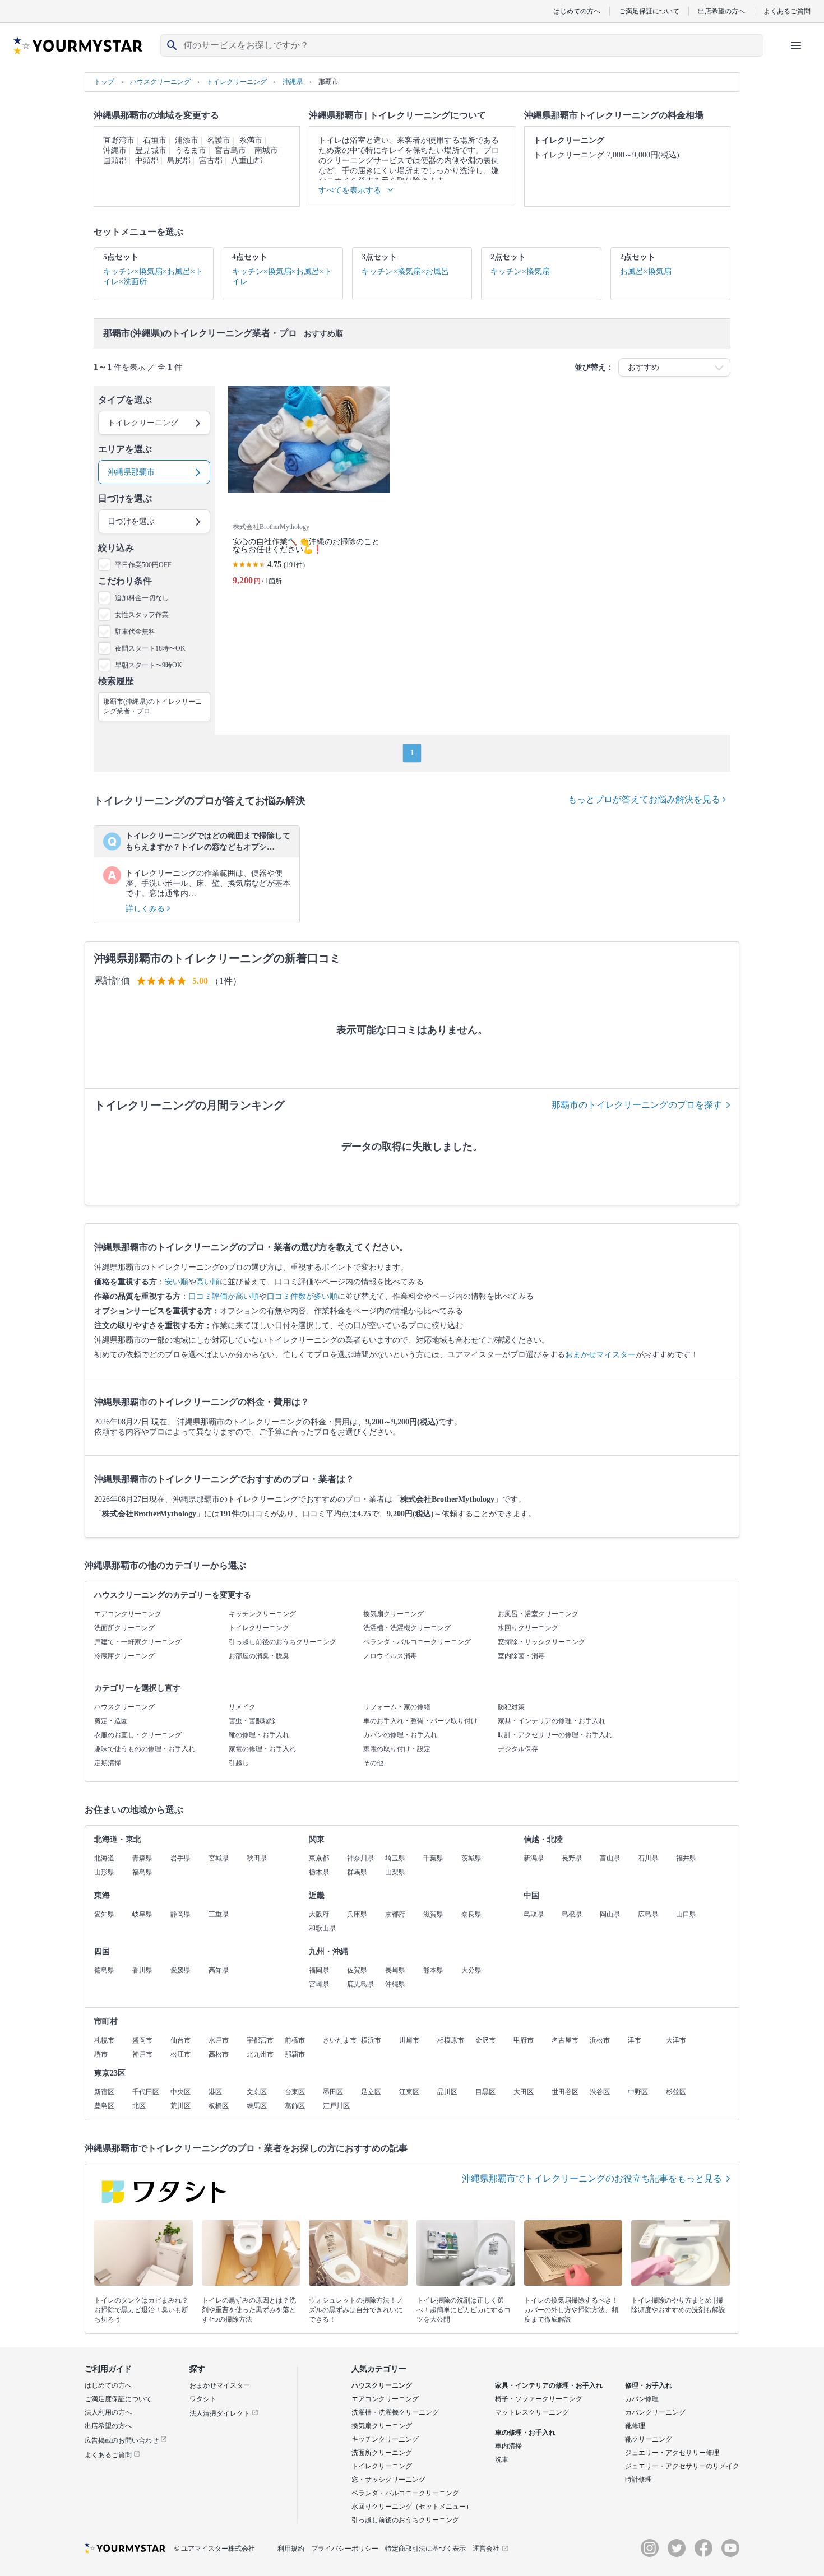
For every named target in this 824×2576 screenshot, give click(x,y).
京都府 (395, 1914)
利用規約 (291, 2549)
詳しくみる (146, 909)
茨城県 (471, 1858)
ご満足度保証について (118, 2399)
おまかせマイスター (600, 1355)
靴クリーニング (649, 2439)
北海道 (104, 1858)
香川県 (142, 1970)
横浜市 (371, 2040)
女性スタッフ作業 (142, 615)
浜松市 (600, 2040)
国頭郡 (115, 161)
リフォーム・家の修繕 (397, 1707)
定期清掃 (108, 1763)
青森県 (142, 1858)
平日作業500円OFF (143, 565)
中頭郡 (147, 161)
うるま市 (191, 150)
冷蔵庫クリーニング (124, 1656)
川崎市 (409, 2040)
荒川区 (180, 2106)
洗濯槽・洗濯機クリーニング (407, 1628)
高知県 (219, 1970)
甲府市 (524, 2040)
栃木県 (319, 1872)
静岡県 (180, 1914)
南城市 (266, 150)
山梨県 (395, 1872)
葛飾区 (295, 2106)
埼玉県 (395, 1858)
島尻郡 (179, 161)
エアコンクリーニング (128, 1614)
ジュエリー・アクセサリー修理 (672, 2453)
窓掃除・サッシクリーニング (541, 1642)
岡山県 (610, 1914)
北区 (139, 2106)
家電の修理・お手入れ (262, 1749)
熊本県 (433, 1970)
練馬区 (257, 2106)
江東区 (409, 2092)
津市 (635, 2040)
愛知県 (104, 1914)
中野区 (638, 2092)
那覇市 (295, 2054)
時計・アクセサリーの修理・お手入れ (555, 1735)
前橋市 (295, 2040)
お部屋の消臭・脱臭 (259, 1656)
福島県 (142, 1872)
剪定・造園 (111, 1721)
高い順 (208, 1282)
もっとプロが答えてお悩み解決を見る (645, 799)
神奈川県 (360, 1858)
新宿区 (104, 2092)
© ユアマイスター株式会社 (215, 2549)
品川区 (447, 2092)
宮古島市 (230, 150)
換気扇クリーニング (394, 1614)
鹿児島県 (360, 1984)
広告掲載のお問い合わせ (122, 2440)
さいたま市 (340, 2040)
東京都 (319, 1858)
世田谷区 (565, 2092)
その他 (373, 1763)
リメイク (242, 1707)
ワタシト (203, 2399)
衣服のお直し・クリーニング (138, 1735)
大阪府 (319, 1914)
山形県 (104, 1872)
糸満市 (251, 140)
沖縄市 (115, 150)
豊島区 (104, 2106)
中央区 (180, 2092)
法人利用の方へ (108, 2412)
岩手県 (180, 1858)
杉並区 (676, 2092)
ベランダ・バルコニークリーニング (417, 1642)
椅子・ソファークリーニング (539, 2399)
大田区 (524, 2092)
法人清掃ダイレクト (221, 2413)
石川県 (648, 1858)
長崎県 (395, 1970)
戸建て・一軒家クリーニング (138, 1642)
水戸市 (219, 2040)
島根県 (572, 1914)
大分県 (471, 1970)
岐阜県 (142, 1914)
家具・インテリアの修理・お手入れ (552, 1721)
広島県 (648, 1914)
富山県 (610, 1858)
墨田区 (333, 2092)
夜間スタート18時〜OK (150, 648)
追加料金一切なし (142, 598)
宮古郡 (211, 161)
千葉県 (433, 1858)
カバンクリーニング (655, 2412)
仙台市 (180, 2040)
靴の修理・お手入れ (259, 1735)
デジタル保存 (518, 1749)
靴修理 (635, 2426)
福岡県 (319, 1970)
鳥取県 (534, 1914)
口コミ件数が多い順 (302, 1296)
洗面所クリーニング (124, 1628)
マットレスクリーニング (532, 2412)
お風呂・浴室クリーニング (538, 1614)
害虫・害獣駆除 (252, 1721)
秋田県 (257, 1858)
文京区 (257, 2092)
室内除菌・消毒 (521, 1656)
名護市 (219, 140)
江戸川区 (336, 2106)
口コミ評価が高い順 (224, 1296)
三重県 (219, 1914)
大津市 (676, 2040)
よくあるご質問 (787, 11)
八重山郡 (247, 161)
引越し (239, 1763)
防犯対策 (511, 1707)
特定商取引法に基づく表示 (425, 2549)
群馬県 (357, 1872)
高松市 (219, 2054)
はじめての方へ (577, 11)
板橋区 (219, 2106)
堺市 (101, 2054)
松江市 (180, 2054)
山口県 (686, 1914)
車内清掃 (508, 2446)
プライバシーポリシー (345, 2549)
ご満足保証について (649, 11)
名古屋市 (565, 2040)
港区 (215, 2092)
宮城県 (219, 1858)
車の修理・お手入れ (525, 2433)
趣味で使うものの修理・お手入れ (145, 1749)
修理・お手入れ (649, 2385)
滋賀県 (433, 1914)
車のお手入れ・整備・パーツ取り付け (420, 1721)
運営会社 (486, 2549)
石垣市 (155, 140)
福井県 (686, 1858)
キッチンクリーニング (262, 1614)
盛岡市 (142, 2040)
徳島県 (104, 1970)
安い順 (177, 1282)
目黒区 (485, 2092)
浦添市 (187, 140)
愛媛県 (180, 1970)
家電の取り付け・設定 (397, 1749)
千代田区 (146, 2092)
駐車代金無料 (135, 632)
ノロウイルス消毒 (390, 1656)
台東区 (295, 2092)
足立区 (371, 2092)
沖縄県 (395, 1984)
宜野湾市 (119, 140)
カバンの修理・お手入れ (400, 1735)
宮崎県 (319, 1984)
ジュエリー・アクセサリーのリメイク (682, 2466)
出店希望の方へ (721, 11)
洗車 (502, 2459)
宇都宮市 (260, 2040)
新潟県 (534, 1858)
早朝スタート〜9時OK (149, 665)
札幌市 (104, 2040)
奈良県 (471, 1914)
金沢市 (485, 2040)
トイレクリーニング (259, 1628)
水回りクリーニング (528, 1628)
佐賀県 (357, 1970)
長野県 (572, 1858)
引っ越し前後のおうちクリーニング (283, 1642)
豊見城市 (151, 150)
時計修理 (638, 2480)
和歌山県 (322, 1928)
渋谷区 (600, 2092)
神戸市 (142, 2054)
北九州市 (260, 2054)
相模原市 (451, 2040)
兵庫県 (357, 1914)
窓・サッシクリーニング (388, 2480)
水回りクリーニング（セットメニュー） (412, 2507)
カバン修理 (642, 2399)
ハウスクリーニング (124, 1707)
